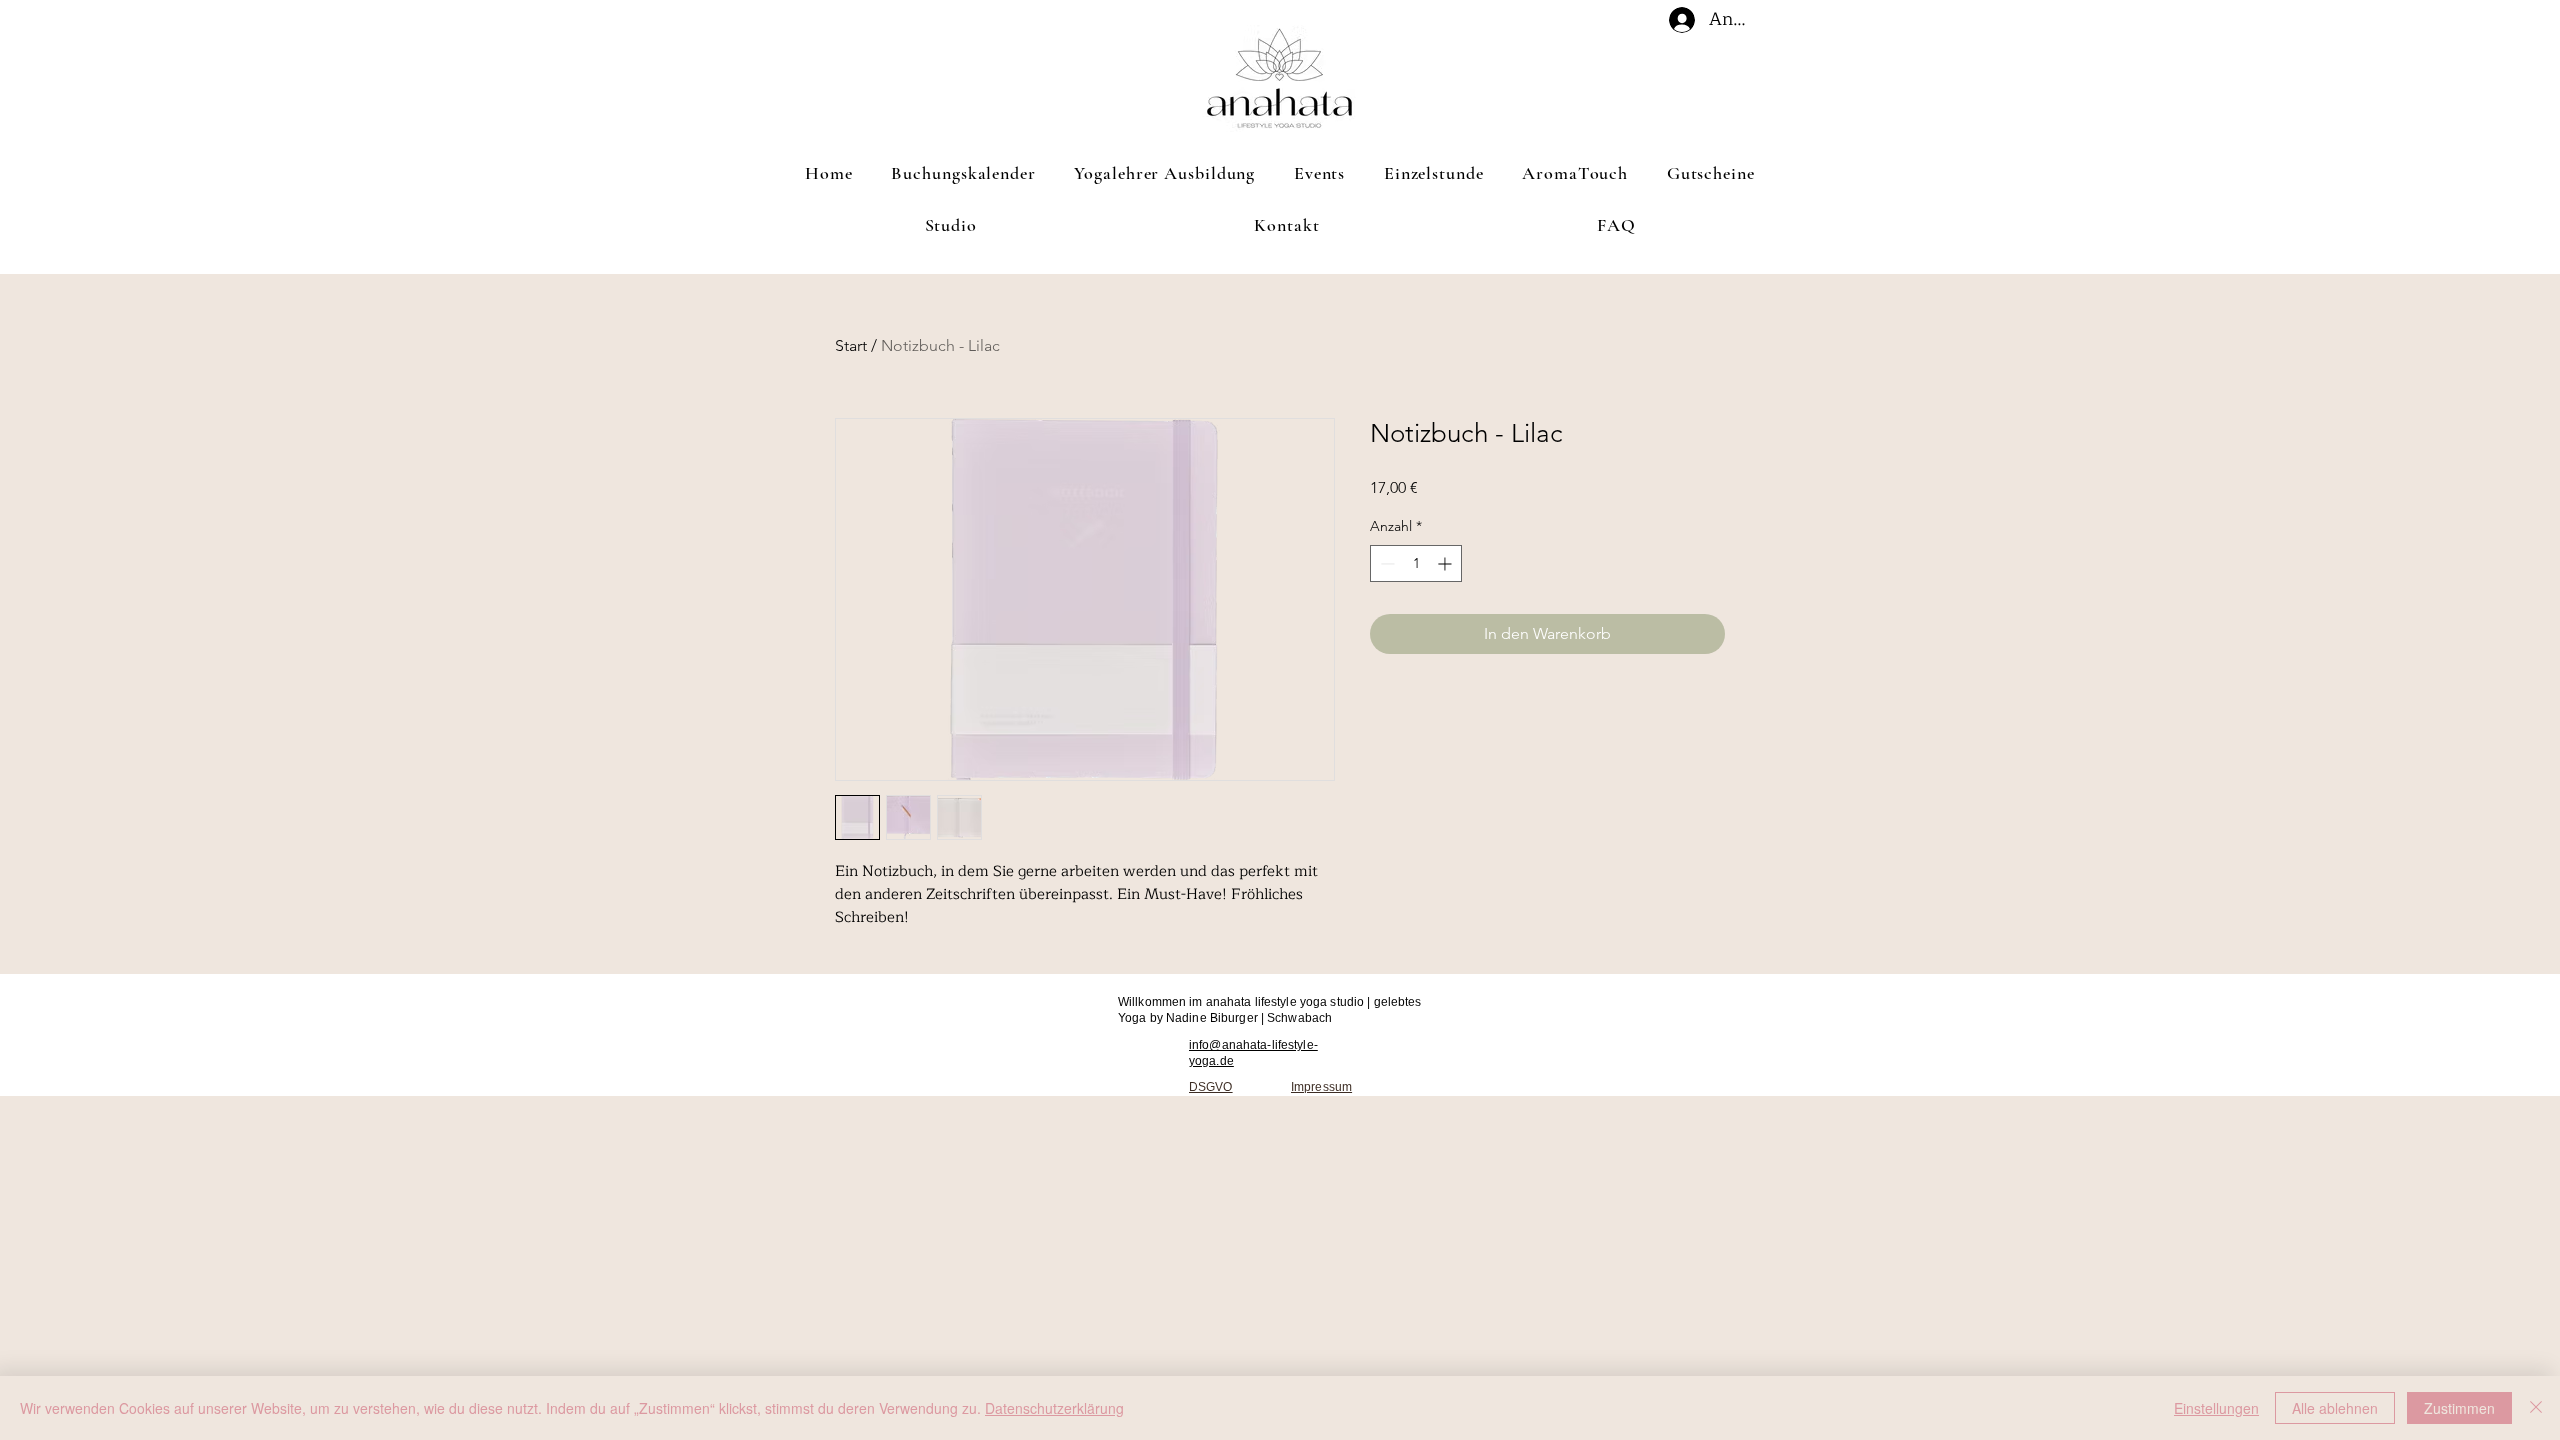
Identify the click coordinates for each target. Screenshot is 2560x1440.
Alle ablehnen (2335, 1408)
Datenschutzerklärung (1054, 1408)
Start (851, 345)
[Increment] (1446, 563)
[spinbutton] (1416, 563)
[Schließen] (2536, 1408)
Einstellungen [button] (2216, 1408)
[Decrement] (1385, 563)
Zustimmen (2459, 1408)
